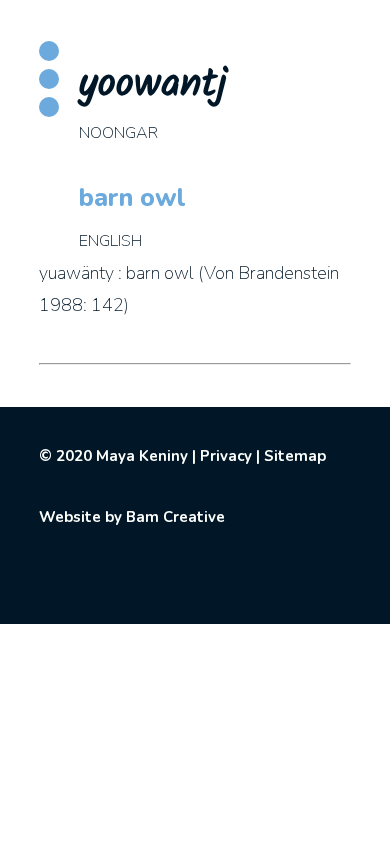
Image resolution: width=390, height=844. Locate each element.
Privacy (226, 456)
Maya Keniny (142, 456)
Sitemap (295, 456)
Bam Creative (175, 517)
